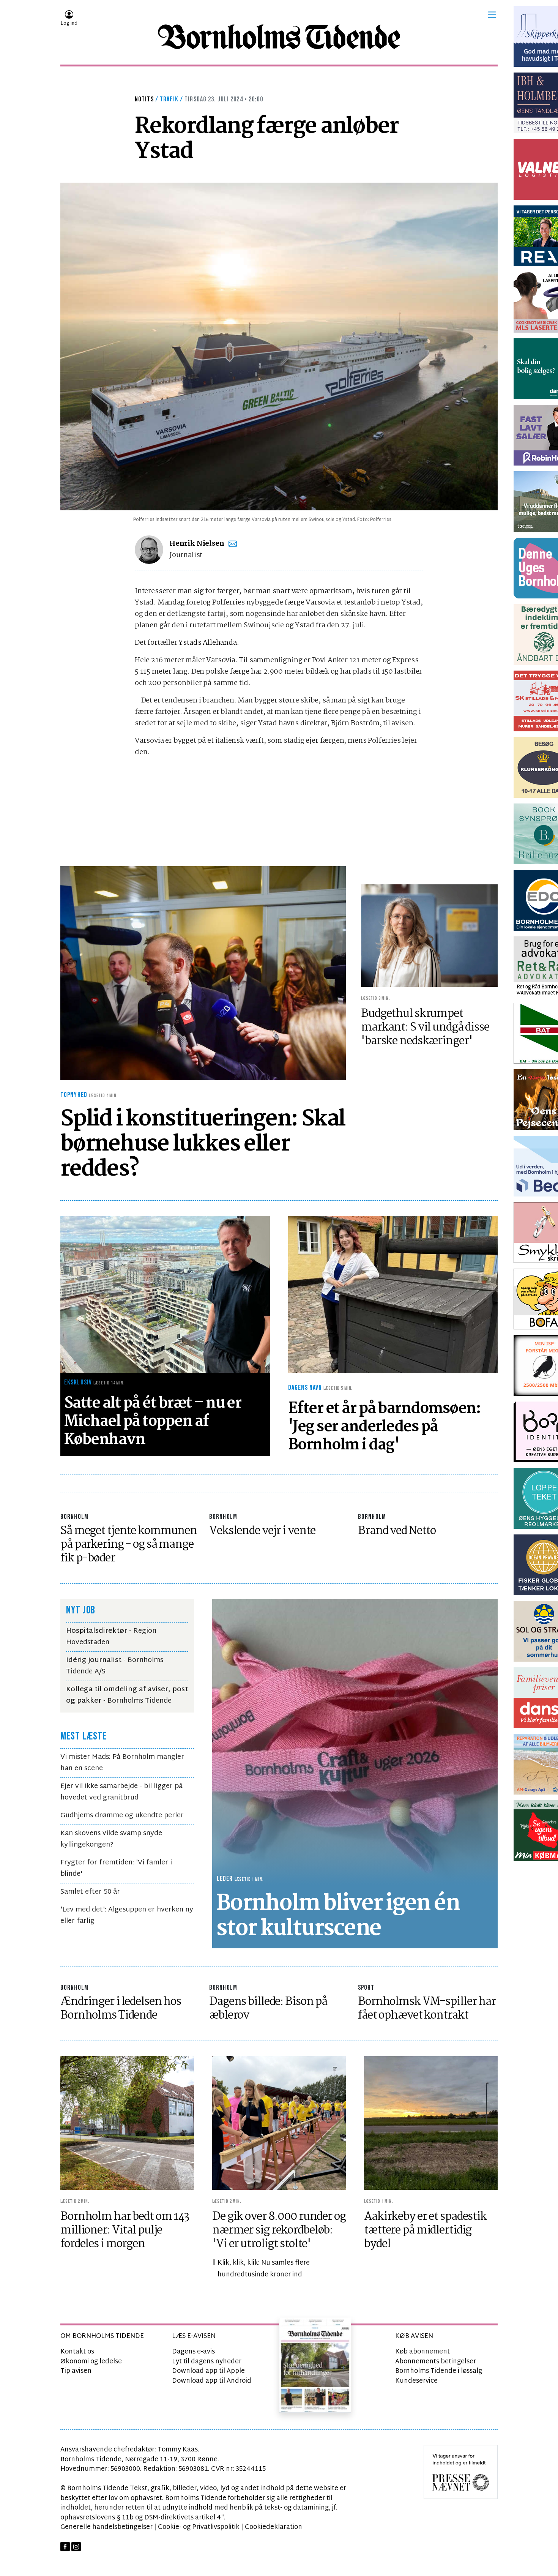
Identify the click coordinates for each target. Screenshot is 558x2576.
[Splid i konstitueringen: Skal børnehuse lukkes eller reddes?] (203, 973)
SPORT (366, 1988)
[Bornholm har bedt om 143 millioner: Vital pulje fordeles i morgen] (127, 2123)
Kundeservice (416, 2381)
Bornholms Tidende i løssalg (439, 2371)
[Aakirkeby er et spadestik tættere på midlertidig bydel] (431, 2123)
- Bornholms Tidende (127, 1695)
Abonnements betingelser (436, 2362)
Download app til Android (212, 2381)
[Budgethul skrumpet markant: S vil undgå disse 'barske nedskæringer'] (429, 935)
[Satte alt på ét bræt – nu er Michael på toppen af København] (165, 1294)
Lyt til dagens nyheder (207, 2362)
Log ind (69, 24)
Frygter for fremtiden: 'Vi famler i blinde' (116, 1868)
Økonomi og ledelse (91, 2362)
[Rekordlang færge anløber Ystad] (279, 346)
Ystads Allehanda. (209, 643)
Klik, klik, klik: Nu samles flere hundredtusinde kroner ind (264, 2269)
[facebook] (65, 2547)
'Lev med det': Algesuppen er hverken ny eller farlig (127, 1915)
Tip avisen (76, 2371)
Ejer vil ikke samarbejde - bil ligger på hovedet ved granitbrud (121, 1792)
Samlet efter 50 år (90, 1892)
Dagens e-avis (193, 2352)
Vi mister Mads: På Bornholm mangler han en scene (122, 1763)
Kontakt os (77, 2352)
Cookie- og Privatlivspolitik (199, 2527)
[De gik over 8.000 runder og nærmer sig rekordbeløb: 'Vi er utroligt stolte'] (279, 2123)
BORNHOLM (74, 1517)
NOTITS (144, 99)
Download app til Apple (208, 2371)
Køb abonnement (422, 2352)
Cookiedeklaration (273, 2527)
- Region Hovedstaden (111, 1637)
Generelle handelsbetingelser (106, 2527)
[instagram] (76, 2547)
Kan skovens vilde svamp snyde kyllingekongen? (111, 1839)
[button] (492, 15)
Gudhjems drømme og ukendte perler (122, 1816)
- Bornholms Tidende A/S (115, 1666)
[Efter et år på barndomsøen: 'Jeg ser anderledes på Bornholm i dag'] (393, 1294)
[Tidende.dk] (279, 37)
